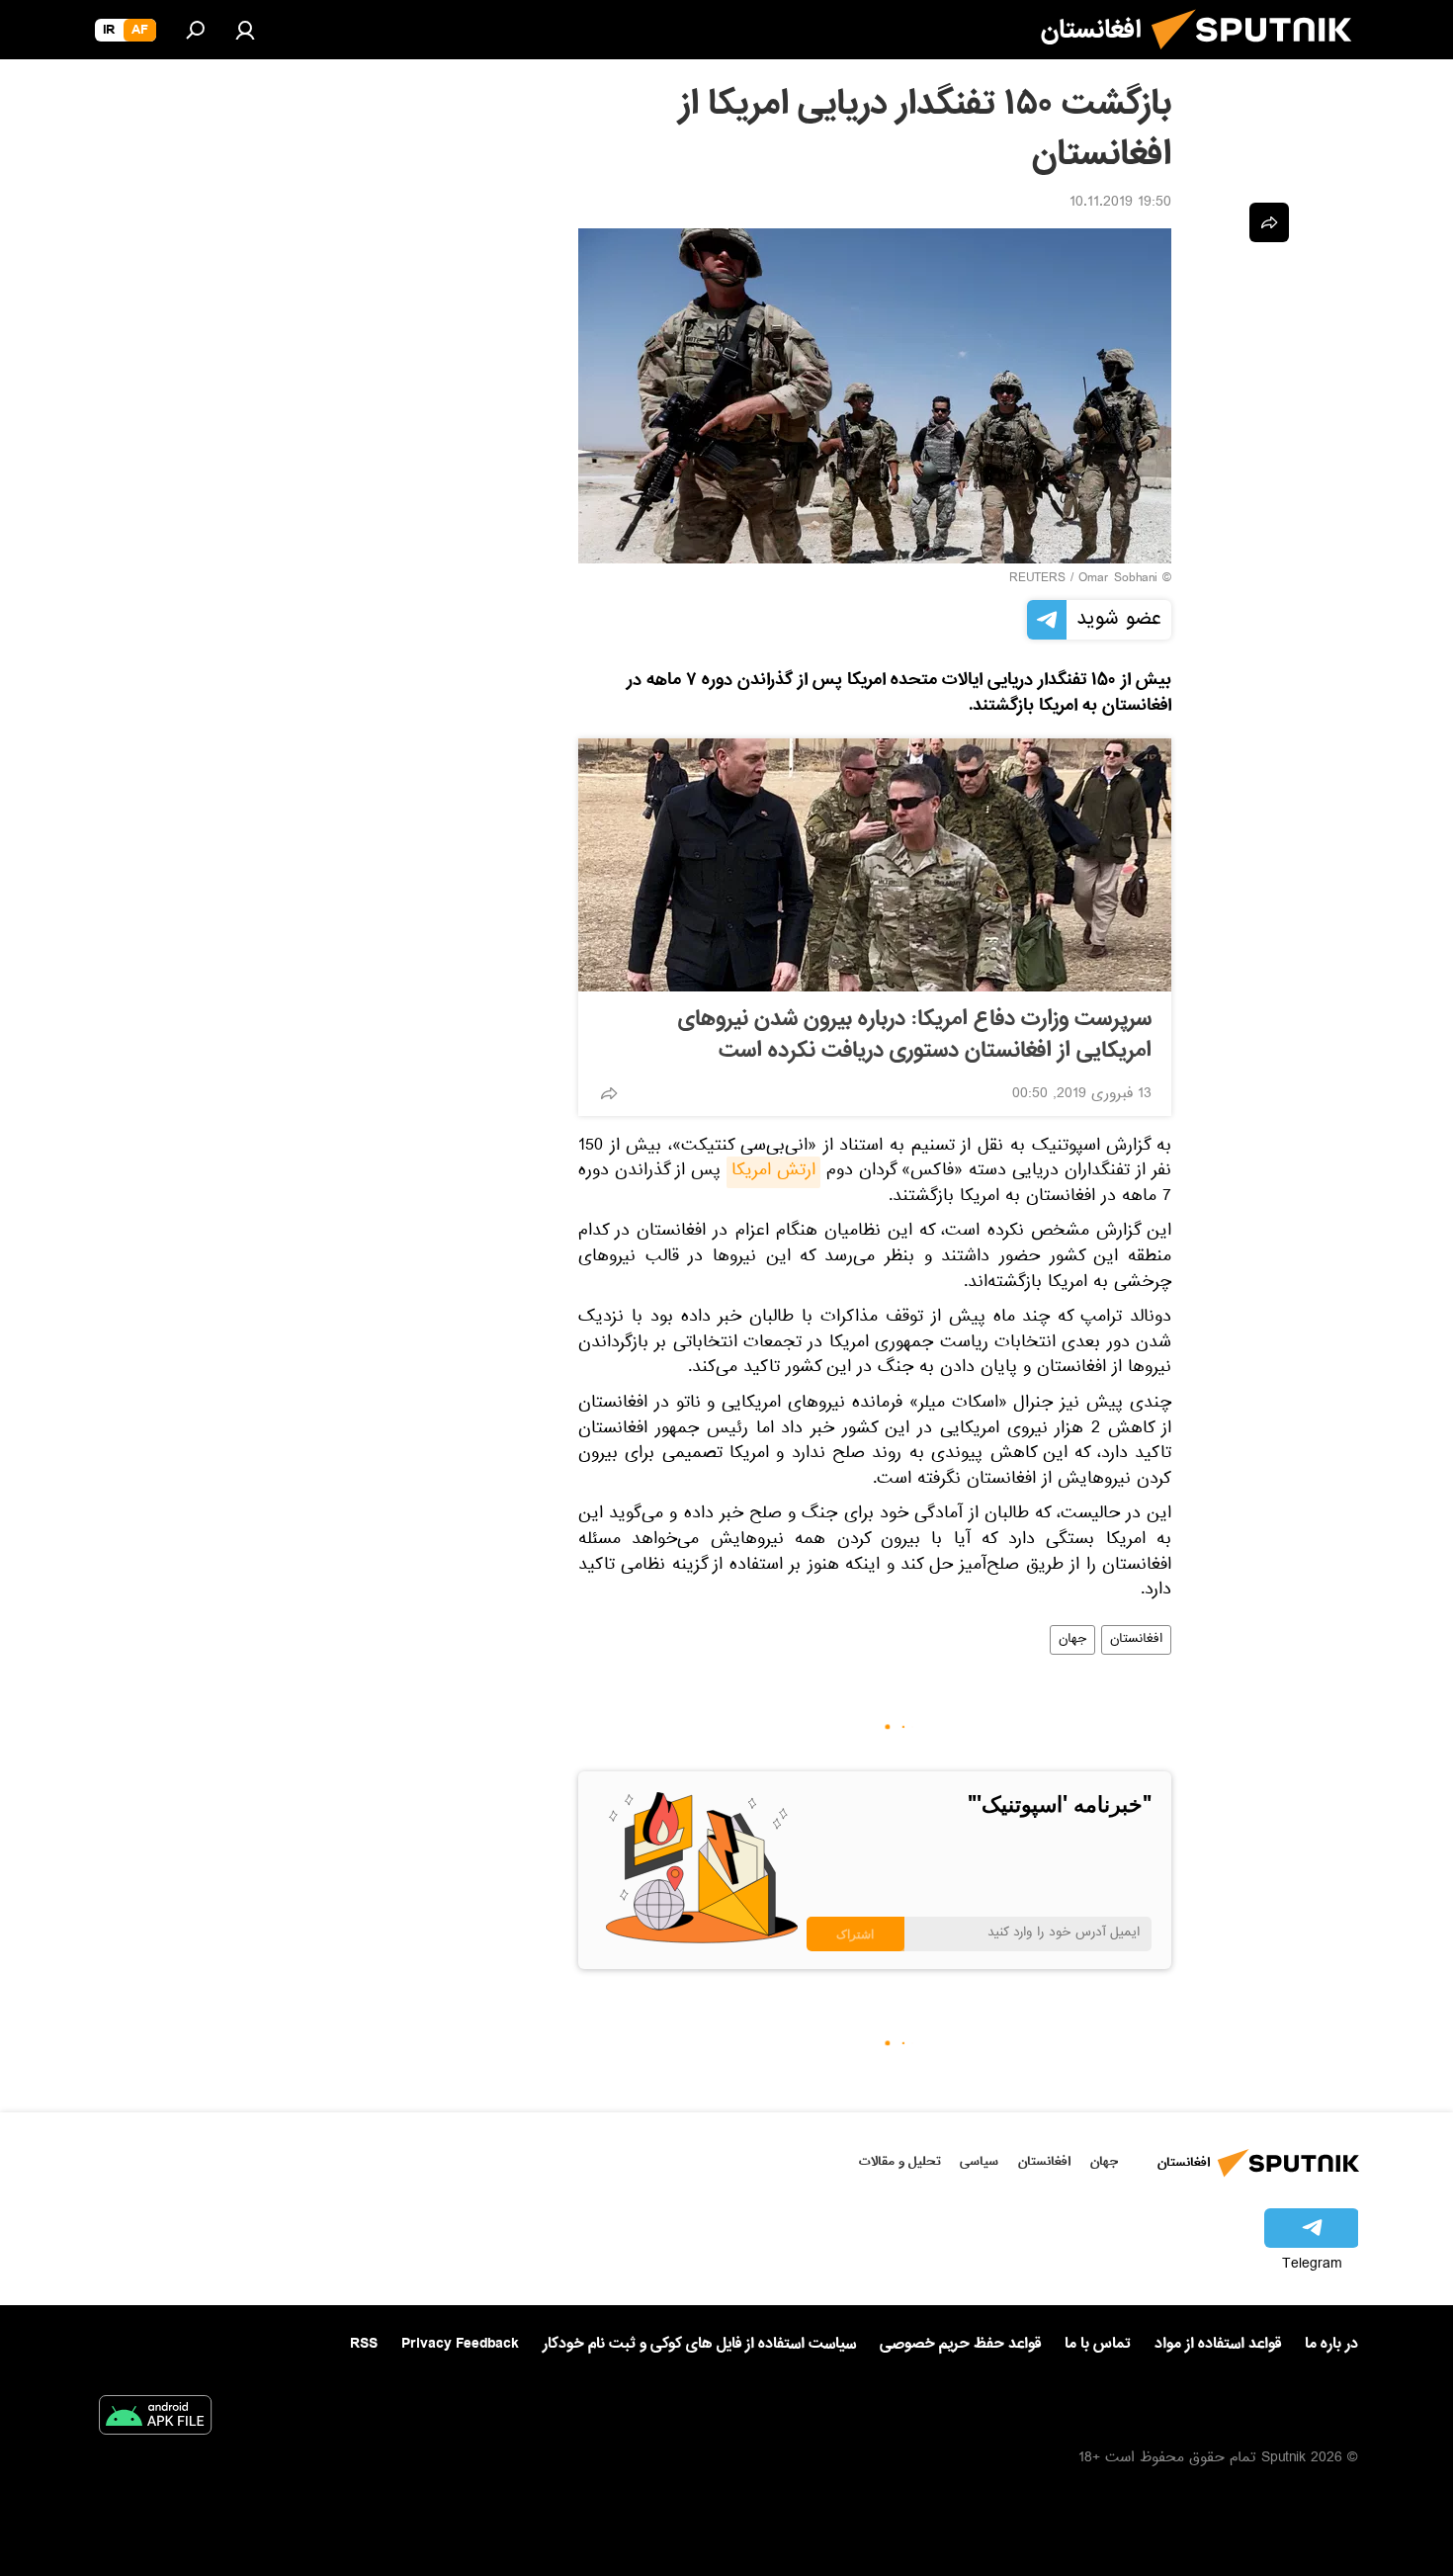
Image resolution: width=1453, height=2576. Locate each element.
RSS (364, 2344)
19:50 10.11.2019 (1120, 204)
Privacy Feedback (460, 2344)
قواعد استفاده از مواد (1218, 2344)
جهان (1072, 1640)
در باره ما (1331, 2344)
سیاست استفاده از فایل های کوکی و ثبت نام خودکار (699, 2344)
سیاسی (979, 2161)
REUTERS (1037, 579)
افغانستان (1136, 1640)
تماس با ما (1098, 2344)
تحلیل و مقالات (900, 2161)
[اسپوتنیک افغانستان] (1259, 57)
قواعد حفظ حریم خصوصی (960, 2344)
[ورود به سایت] (245, 30)
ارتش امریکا (773, 1172)
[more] (609, 1093)
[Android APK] (155, 2419)
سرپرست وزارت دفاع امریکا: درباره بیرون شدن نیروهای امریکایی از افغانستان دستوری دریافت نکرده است (915, 1035)
